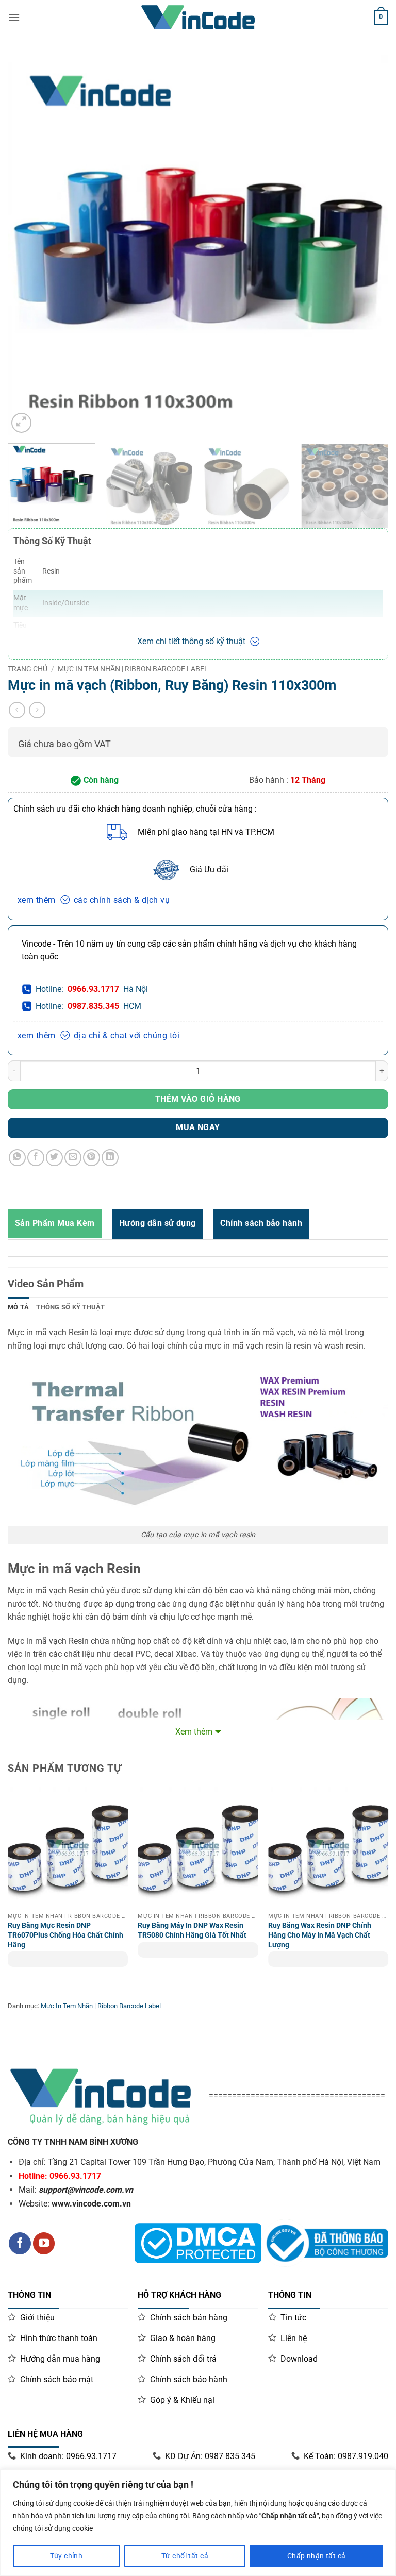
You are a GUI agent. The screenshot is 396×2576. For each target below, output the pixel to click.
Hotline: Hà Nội (92, 989)
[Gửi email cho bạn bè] (73, 1158)
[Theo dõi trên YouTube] (44, 2243)
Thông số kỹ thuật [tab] (70, 1307)
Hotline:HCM (88, 1006)
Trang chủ (28, 669)
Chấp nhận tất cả (317, 2556)
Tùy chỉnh (66, 2556)
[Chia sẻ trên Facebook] (36, 1158)
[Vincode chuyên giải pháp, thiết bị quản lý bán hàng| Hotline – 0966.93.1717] (198, 17)
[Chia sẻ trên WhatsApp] (17, 1158)
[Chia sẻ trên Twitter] (54, 1158)
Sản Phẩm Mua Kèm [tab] (55, 1223)
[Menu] (14, 17)
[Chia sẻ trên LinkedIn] (110, 1158)
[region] (198, 2523)
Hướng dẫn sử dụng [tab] (158, 1223)
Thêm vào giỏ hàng (198, 1099)
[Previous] (28, 218)
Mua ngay (198, 1127)
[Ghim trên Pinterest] (92, 1158)
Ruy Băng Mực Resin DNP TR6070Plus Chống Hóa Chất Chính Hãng (65, 1935)
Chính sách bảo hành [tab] (261, 1223)
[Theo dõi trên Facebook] (20, 2243)
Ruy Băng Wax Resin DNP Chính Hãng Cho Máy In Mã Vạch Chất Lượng (320, 1935)
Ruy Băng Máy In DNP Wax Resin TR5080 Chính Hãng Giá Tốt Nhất (192, 1930)
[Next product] (17, 710)
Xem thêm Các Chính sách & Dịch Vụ (94, 900)
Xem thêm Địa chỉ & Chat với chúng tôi (98, 1036)
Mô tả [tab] (18, 1307)
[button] (21, 423)
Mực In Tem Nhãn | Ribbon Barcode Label (133, 669)
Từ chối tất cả (185, 2556)
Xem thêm (194, 1732)
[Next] (368, 218)
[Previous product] (37, 710)
